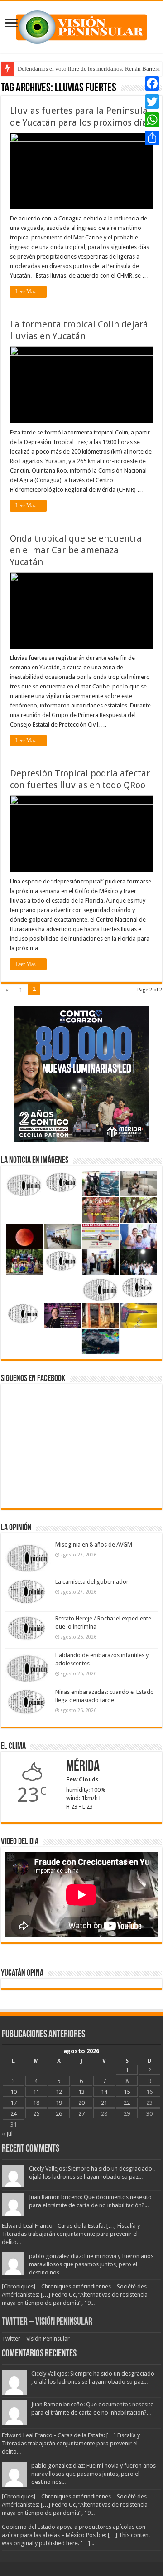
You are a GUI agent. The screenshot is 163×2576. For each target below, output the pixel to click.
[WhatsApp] (152, 120)
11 (36, 2092)
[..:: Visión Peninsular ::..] (81, 25)
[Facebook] (152, 83)
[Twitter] (152, 102)
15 (127, 2092)
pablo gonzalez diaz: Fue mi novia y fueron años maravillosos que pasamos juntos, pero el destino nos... (91, 2264)
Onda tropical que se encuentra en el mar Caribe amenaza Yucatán (76, 550)
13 (81, 2092)
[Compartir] (152, 138)
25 (36, 2114)
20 (81, 2103)
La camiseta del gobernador (92, 1582)
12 (59, 2092)
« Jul (7, 2134)
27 (81, 2114)
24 (14, 2114)
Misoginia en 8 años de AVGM (94, 1544)
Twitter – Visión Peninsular (47, 2322)
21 (104, 2103)
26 (59, 2114)
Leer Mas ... (28, 292)
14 (104, 2092)
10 (14, 2092)
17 (14, 2103)
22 (127, 2103)
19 (59, 2103)
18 (36, 2103)
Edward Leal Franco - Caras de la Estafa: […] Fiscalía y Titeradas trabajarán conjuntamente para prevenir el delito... (71, 2234)
